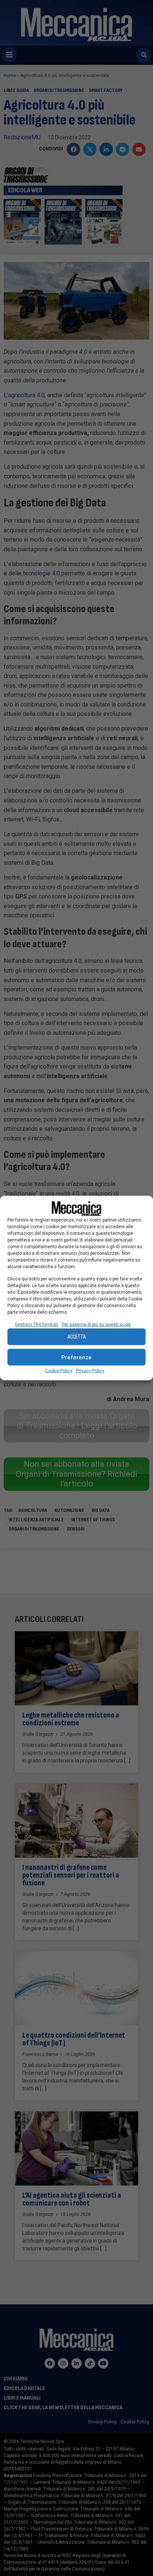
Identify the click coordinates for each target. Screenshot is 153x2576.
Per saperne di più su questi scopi (96, 1324)
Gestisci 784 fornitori (36, 1324)
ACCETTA (77, 1337)
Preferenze (76, 1357)
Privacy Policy (90, 1371)
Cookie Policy (59, 1371)
